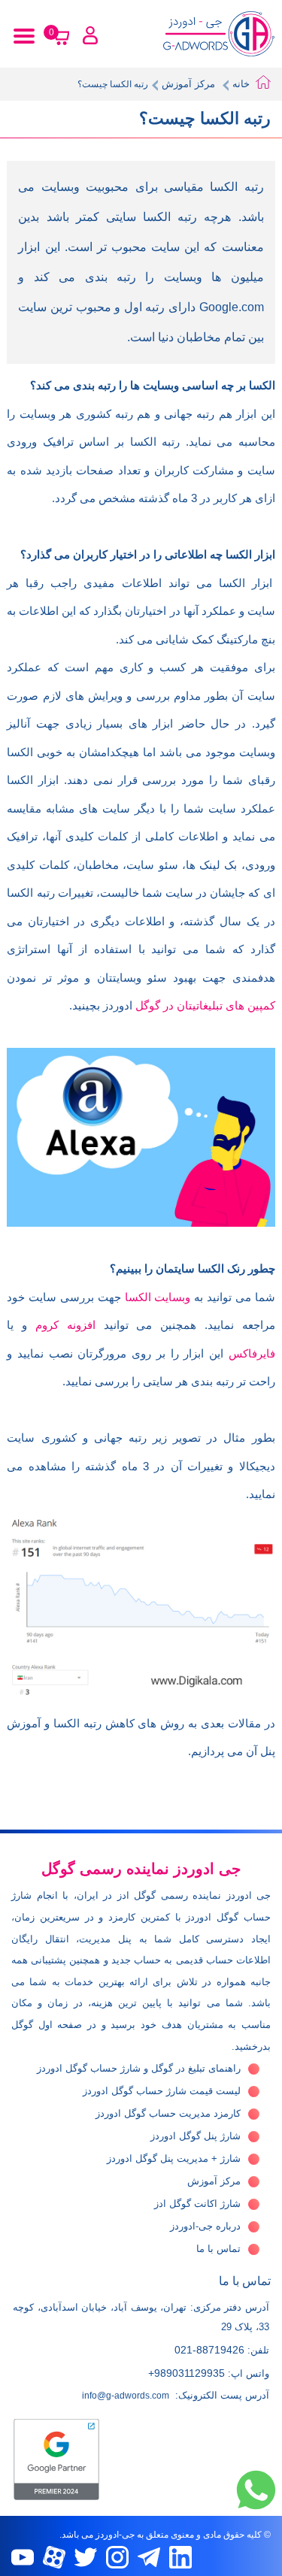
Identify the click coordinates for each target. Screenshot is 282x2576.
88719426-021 (209, 2350)
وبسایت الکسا (158, 1297)
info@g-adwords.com (126, 2396)
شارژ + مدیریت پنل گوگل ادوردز (174, 2158)
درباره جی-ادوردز (205, 2226)
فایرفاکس (252, 1353)
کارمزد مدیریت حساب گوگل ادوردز (168, 2113)
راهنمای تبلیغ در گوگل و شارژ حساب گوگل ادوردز (139, 2068)
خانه (241, 84)
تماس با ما (218, 2249)
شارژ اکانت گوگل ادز (197, 2204)
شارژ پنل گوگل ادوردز (196, 2136)
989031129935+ (186, 2373)
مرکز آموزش (188, 84)
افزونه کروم (65, 1325)
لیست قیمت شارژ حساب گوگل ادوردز (162, 2091)
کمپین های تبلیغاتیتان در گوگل (205, 1005)
